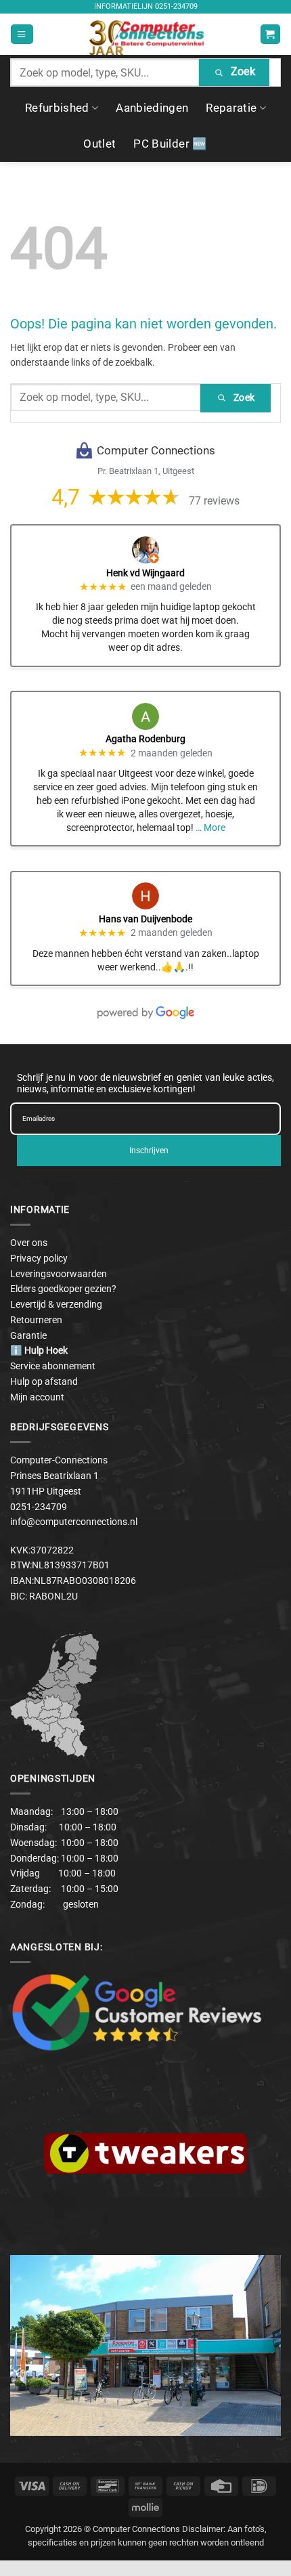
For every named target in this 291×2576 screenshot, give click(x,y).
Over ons (29, 1243)
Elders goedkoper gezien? (63, 1289)
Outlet (99, 144)
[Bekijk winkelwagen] (270, 34)
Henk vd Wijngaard (145, 573)
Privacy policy (39, 1258)
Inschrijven (149, 1151)
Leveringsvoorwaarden (59, 1274)
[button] (22, 34)
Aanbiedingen (152, 108)
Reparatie (231, 108)
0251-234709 (176, 6)
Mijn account (37, 1397)
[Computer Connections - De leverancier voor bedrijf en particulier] (146, 34)
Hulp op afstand (44, 1381)
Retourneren (36, 1320)
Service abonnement (53, 1366)
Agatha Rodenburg (145, 739)
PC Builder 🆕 (170, 144)
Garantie (28, 1335)
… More (210, 828)
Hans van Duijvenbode (145, 919)
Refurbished (57, 108)
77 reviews (214, 501)
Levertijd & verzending (56, 1304)
